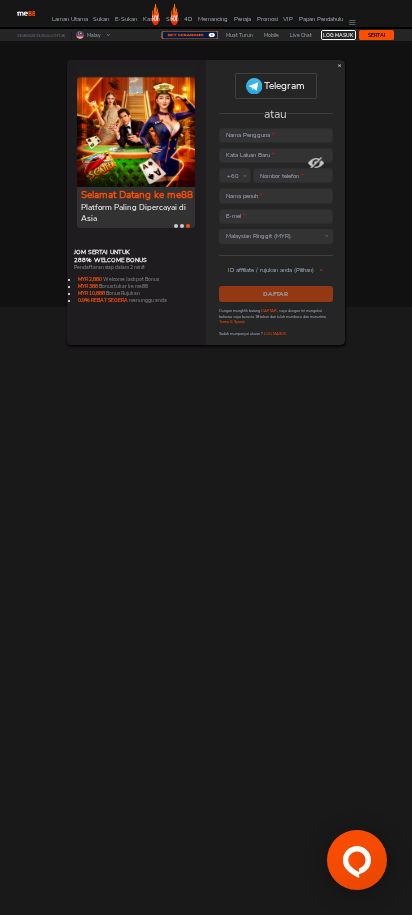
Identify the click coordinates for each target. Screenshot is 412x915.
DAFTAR (275, 294)
